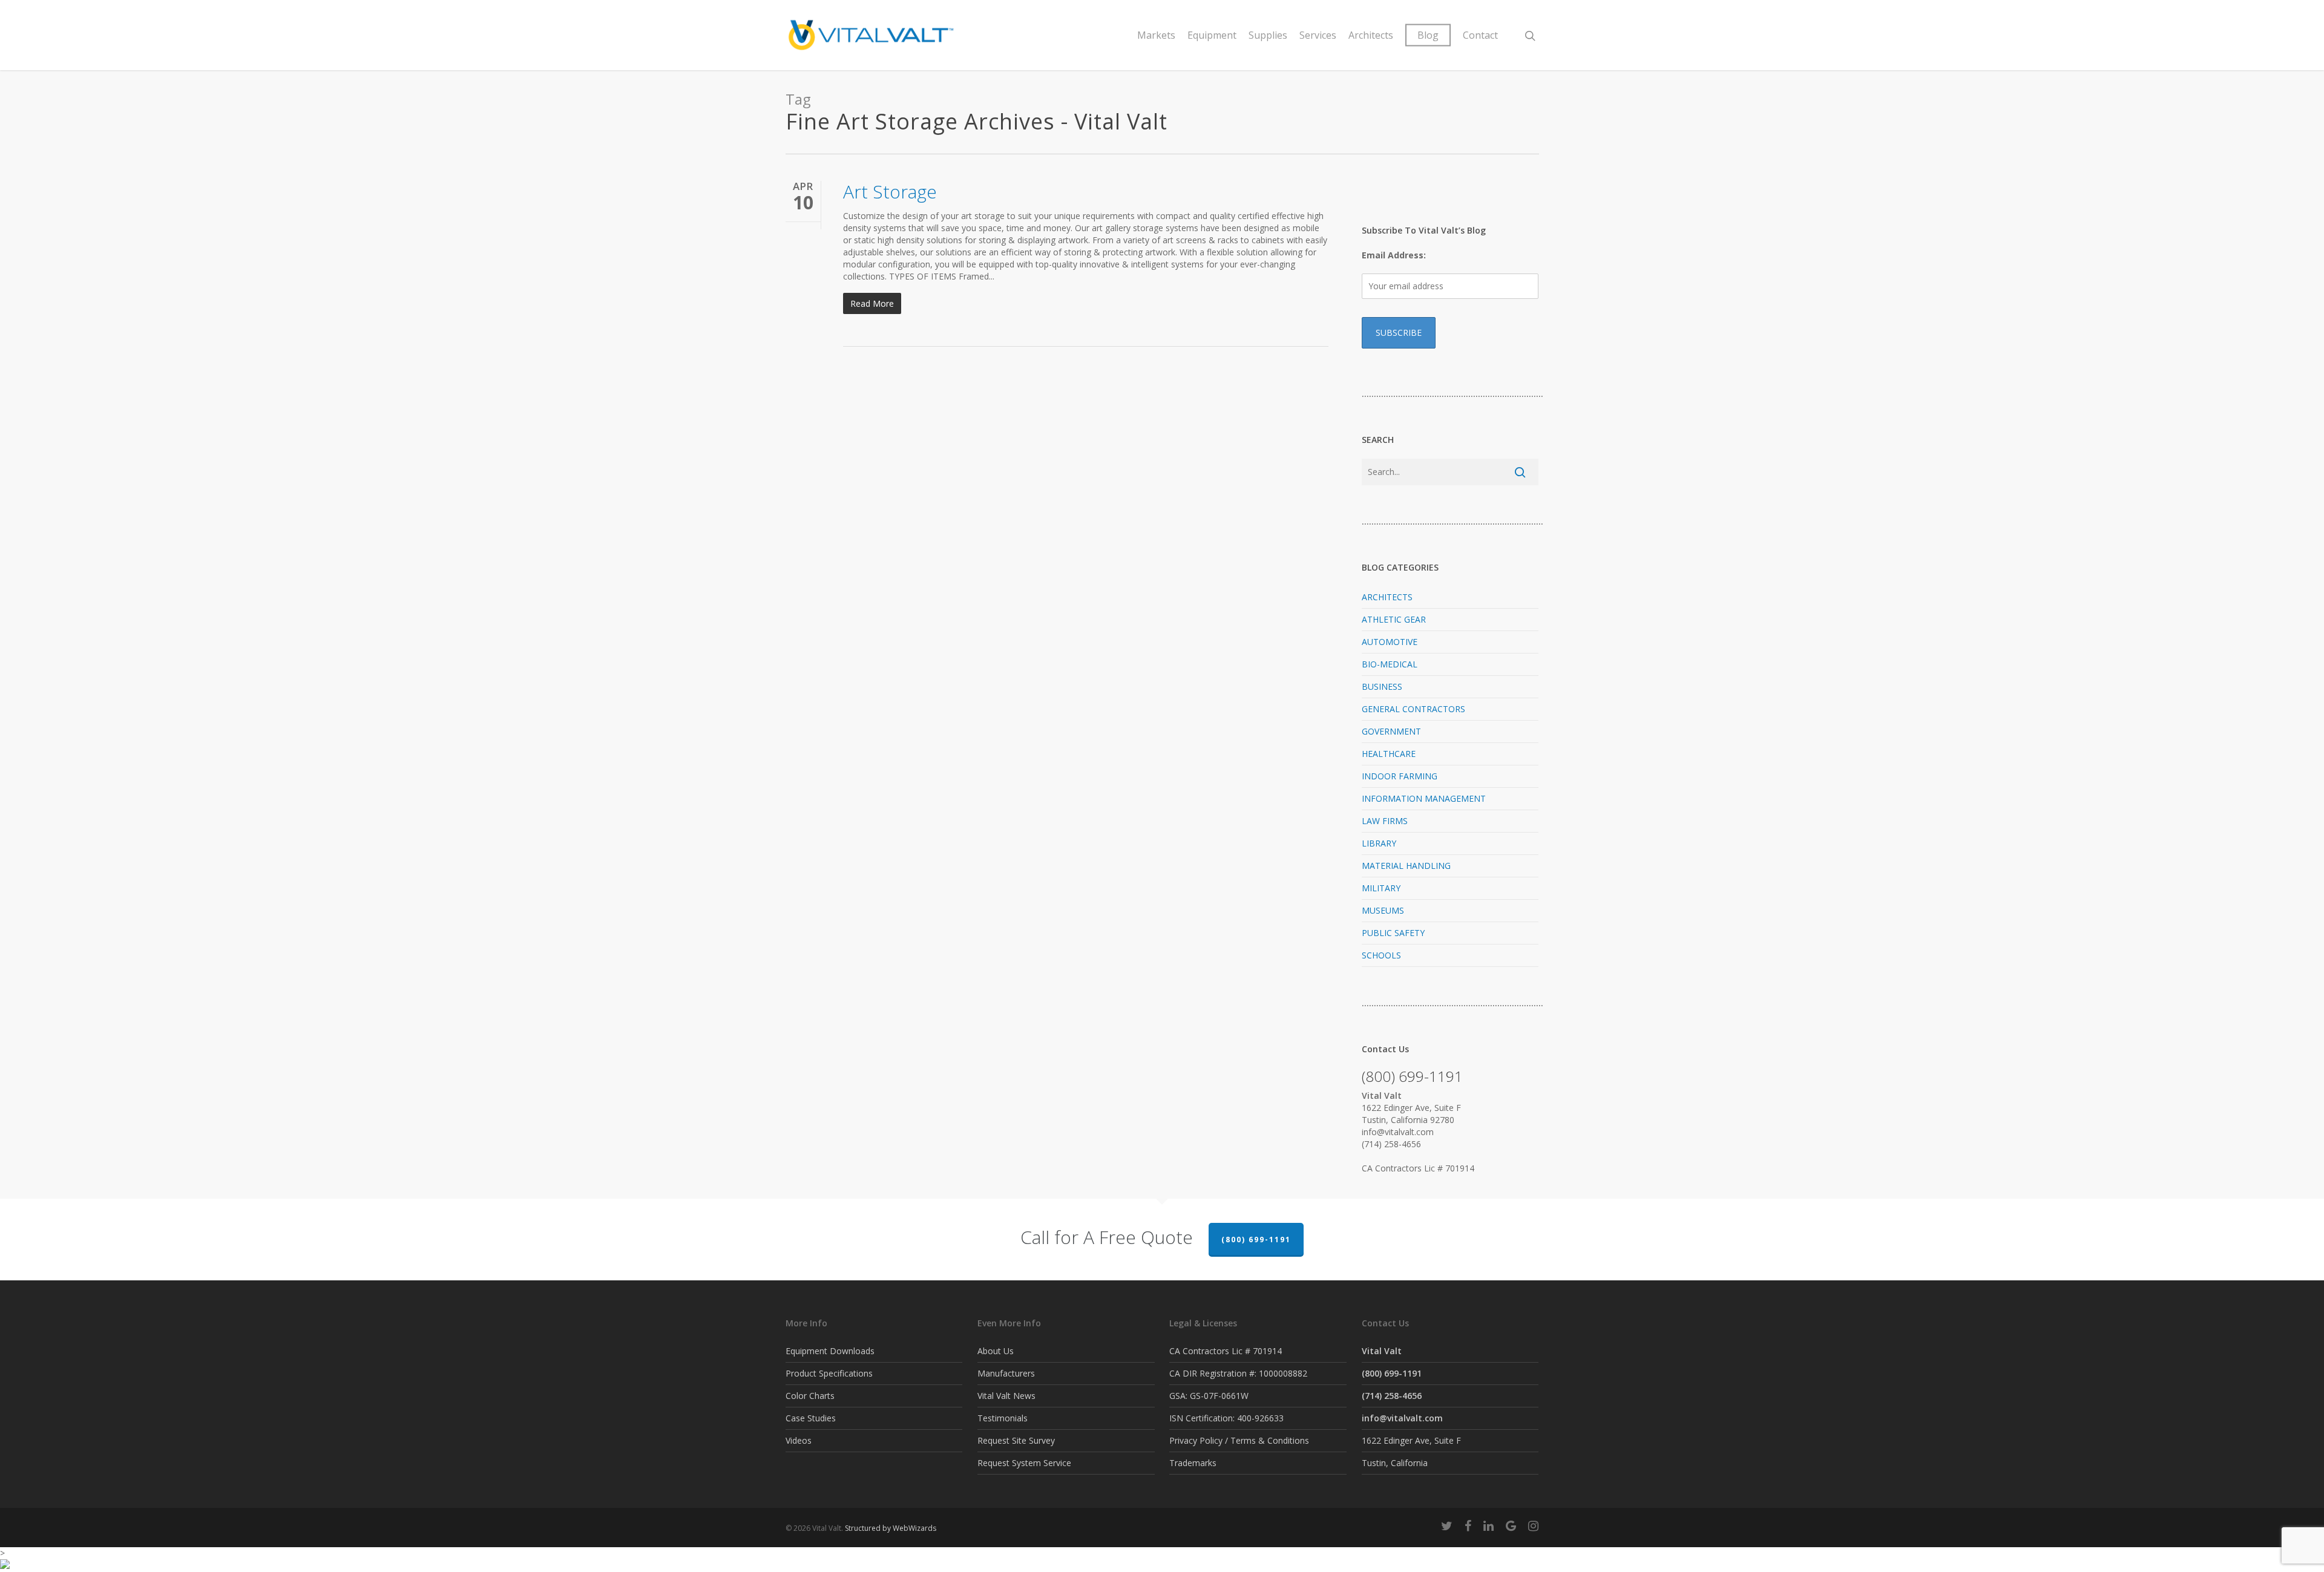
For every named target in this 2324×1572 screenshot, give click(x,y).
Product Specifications (829, 1373)
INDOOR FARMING (1400, 776)
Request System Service (1024, 1463)
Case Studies (811, 1418)
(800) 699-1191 (1256, 1240)
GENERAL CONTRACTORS (1413, 709)
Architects (1371, 35)
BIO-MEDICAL (1390, 664)
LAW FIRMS (1385, 821)
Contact (1480, 35)
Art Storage (890, 192)
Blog (1428, 35)
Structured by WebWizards (891, 1528)
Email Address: (1394, 255)
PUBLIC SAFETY (1393, 933)
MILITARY (1381, 888)
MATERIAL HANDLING (1406, 866)
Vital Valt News (1006, 1396)
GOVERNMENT (1391, 731)
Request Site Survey (1016, 1440)
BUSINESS (1382, 686)
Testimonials (1003, 1418)
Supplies (1268, 35)
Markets (1156, 35)
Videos (799, 1440)
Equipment (1212, 35)
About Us (996, 1351)
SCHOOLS (1381, 955)
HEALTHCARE (1389, 754)
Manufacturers (1006, 1373)
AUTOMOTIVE (1390, 642)
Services (1318, 35)
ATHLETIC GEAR (1394, 619)
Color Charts (810, 1396)
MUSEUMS (1383, 910)
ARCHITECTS (1387, 597)
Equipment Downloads (830, 1351)
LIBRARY (1379, 843)
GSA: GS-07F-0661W (1209, 1396)
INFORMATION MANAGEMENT (1424, 798)
